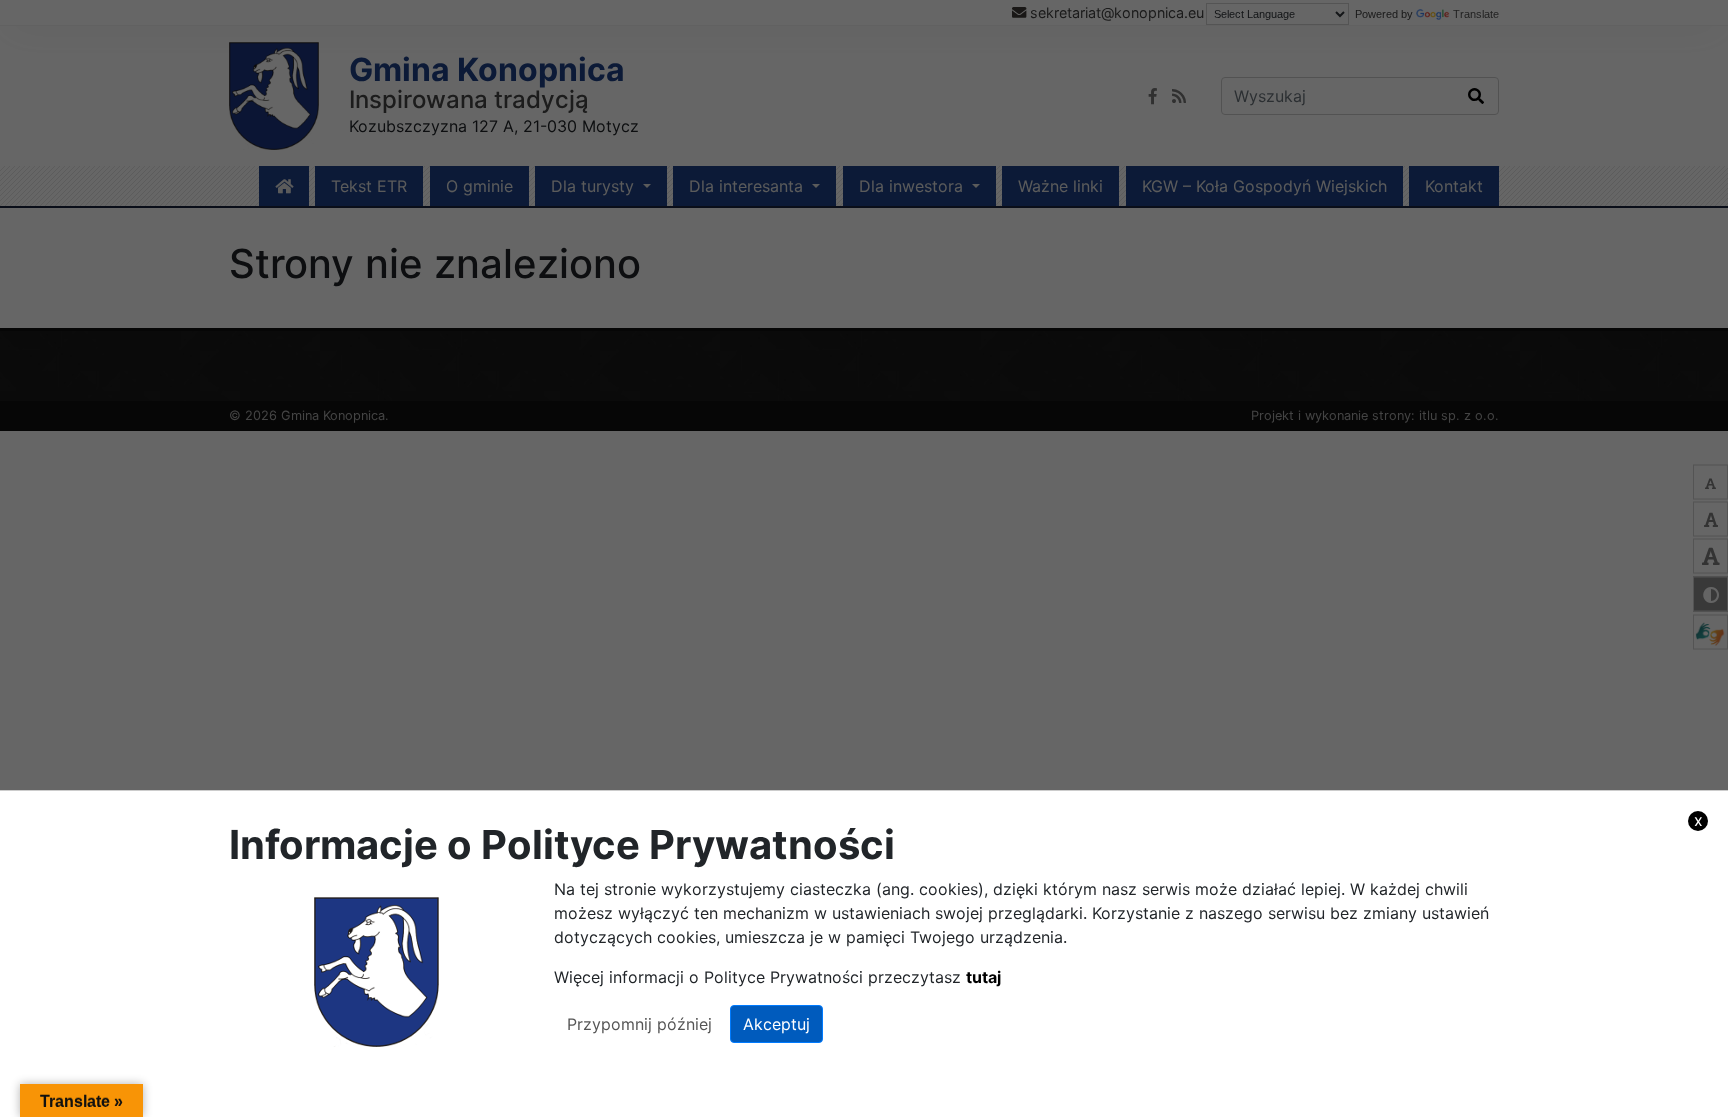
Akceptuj (776, 1024)
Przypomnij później (639, 1024)
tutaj (983, 977)
